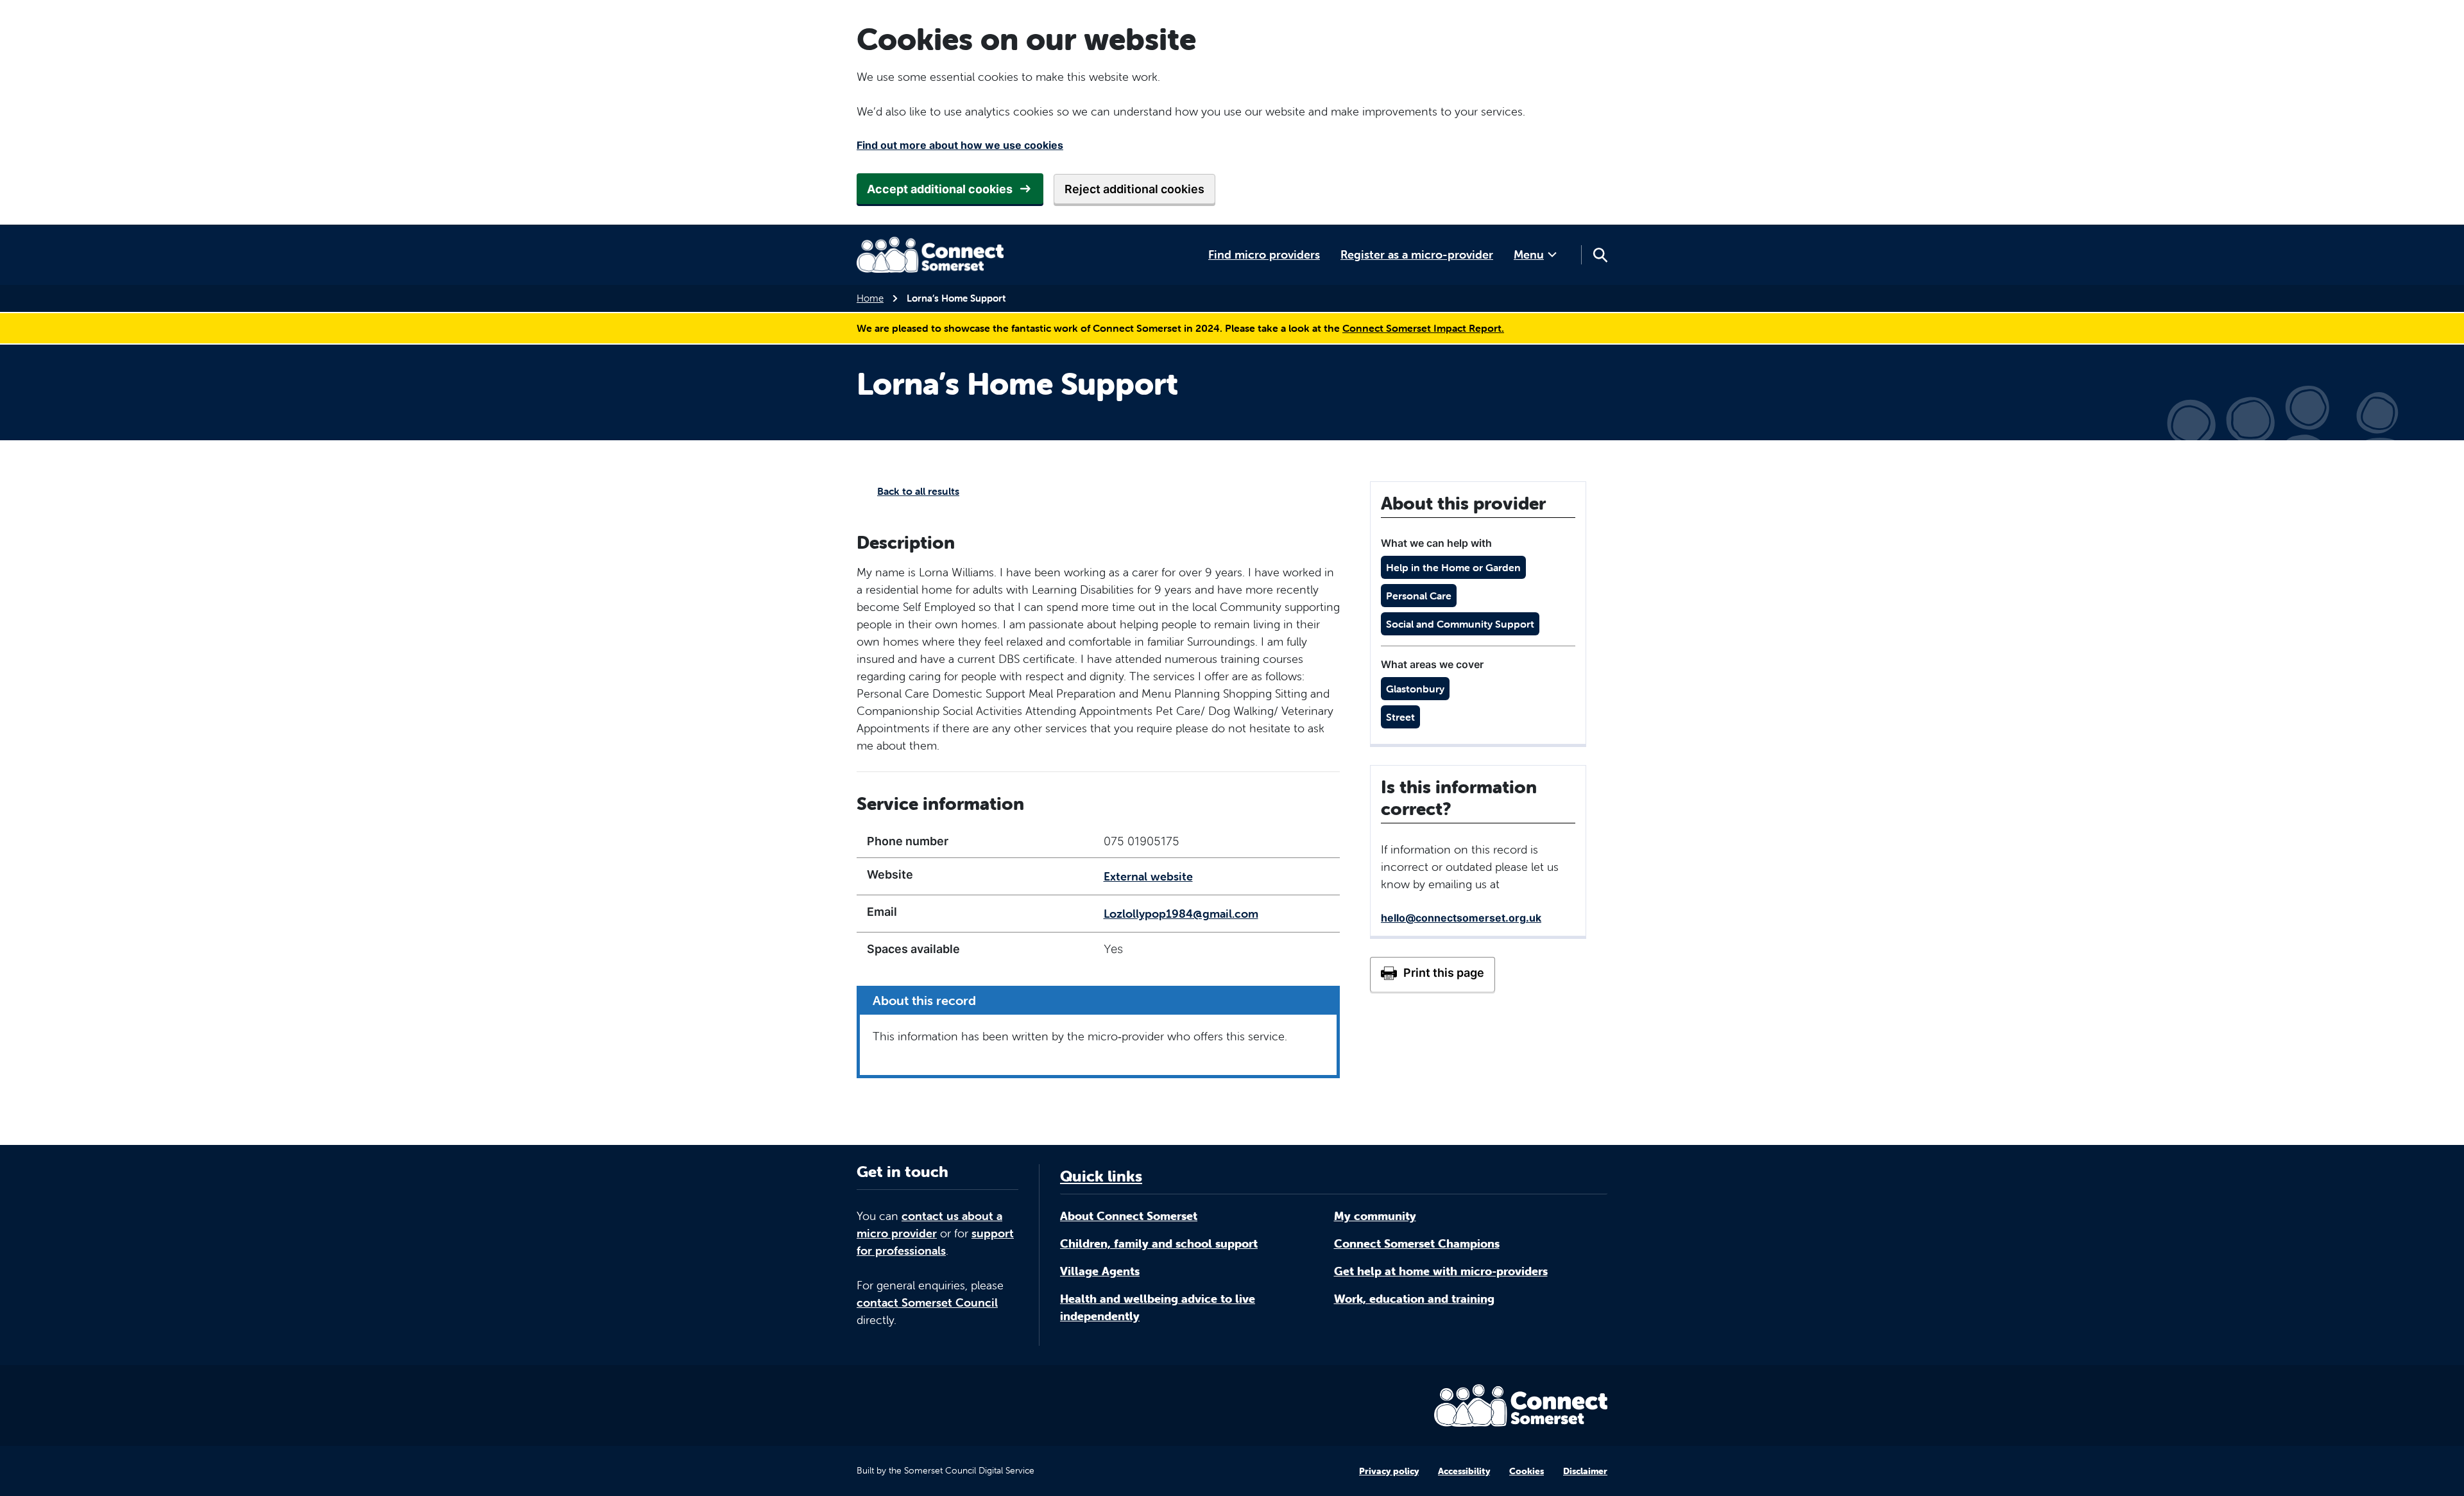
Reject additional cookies (1134, 189)
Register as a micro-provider (1417, 254)
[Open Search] (1600, 255)
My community (1375, 1216)
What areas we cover (1432, 664)
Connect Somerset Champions (1417, 1243)
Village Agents (1100, 1271)
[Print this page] (1433, 974)
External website (1148, 876)
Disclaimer (1585, 1471)
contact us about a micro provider (929, 1225)
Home (870, 298)
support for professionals (935, 1242)
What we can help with (1436, 543)
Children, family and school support (1159, 1243)
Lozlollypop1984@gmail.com (1181, 914)
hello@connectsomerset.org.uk (1461, 918)
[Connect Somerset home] (930, 255)
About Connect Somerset (1129, 1216)
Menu (1529, 254)
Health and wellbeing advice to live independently (1158, 1307)
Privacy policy (1389, 1471)
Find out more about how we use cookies (960, 145)
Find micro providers (1264, 254)
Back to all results (918, 491)
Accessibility (1464, 1471)
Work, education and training (1414, 1299)
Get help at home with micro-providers (1441, 1271)
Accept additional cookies (940, 189)
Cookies (1527, 1471)
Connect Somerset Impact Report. (1423, 328)
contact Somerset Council (927, 1303)
